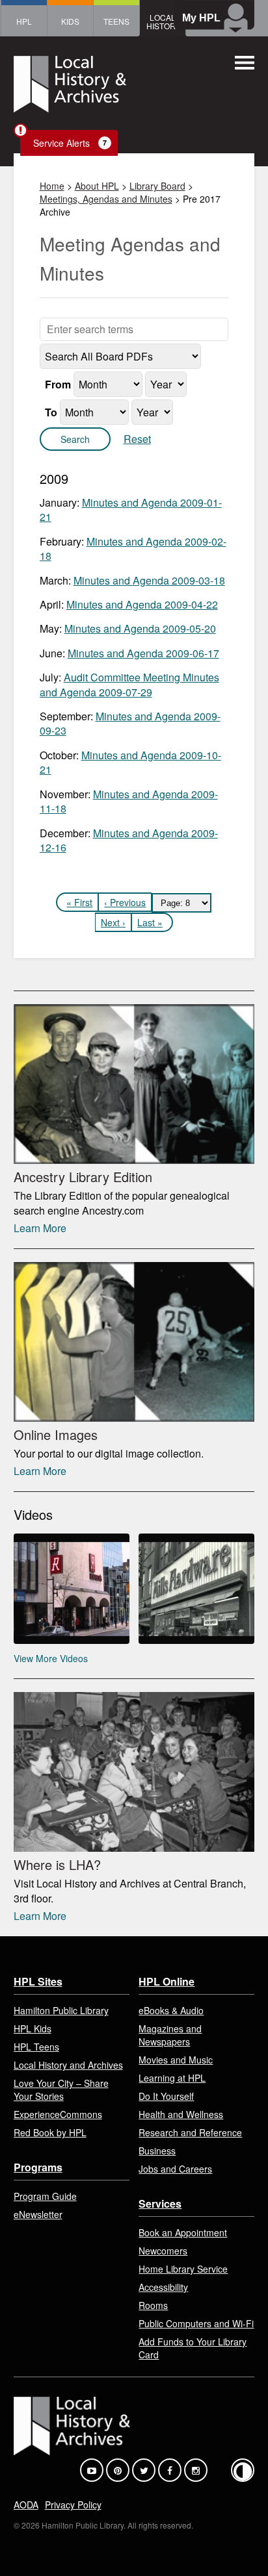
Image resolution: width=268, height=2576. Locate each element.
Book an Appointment (183, 2232)
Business (157, 2151)
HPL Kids (33, 2028)
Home (52, 186)
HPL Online (167, 1981)
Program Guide (45, 2196)
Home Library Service (183, 2269)
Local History (163, 21)
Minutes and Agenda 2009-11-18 (129, 801)
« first (79, 902)
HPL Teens (36, 2047)
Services (160, 2203)
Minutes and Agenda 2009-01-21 (131, 510)
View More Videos (51, 1658)
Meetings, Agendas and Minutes (106, 199)
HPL (24, 21)
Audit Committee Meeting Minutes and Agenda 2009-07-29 (129, 684)
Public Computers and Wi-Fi (196, 2323)
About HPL (97, 186)
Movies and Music (176, 2060)
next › (113, 922)
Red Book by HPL (50, 2132)
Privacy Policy (73, 2505)
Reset (137, 439)
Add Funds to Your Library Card (193, 2348)
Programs (38, 2167)
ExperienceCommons (58, 2114)
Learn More (40, 1228)
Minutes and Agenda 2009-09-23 (130, 723)
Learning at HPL (172, 2078)
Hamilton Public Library (61, 2010)
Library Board (157, 186)
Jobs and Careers (175, 2169)
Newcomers (163, 2251)
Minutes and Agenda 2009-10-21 (130, 762)
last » (150, 922)
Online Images (56, 1434)
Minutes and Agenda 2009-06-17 (143, 653)
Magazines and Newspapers (170, 2035)
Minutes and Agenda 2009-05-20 (140, 628)
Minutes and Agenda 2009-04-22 (142, 604)
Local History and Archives (68, 2065)
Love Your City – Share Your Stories (61, 2090)
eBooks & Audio (171, 2010)
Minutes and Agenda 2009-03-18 (149, 580)
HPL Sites (38, 1981)
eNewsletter (38, 2214)
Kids (70, 21)
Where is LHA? (57, 1864)
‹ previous (125, 902)
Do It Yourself (166, 2096)
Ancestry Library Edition (83, 1177)
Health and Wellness (181, 2114)
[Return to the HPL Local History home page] (70, 86)
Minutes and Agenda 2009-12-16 (129, 840)
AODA (26, 2505)
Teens (116, 21)
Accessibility (163, 2287)
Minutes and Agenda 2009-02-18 (133, 549)
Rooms (153, 2305)
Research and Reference (190, 2132)
